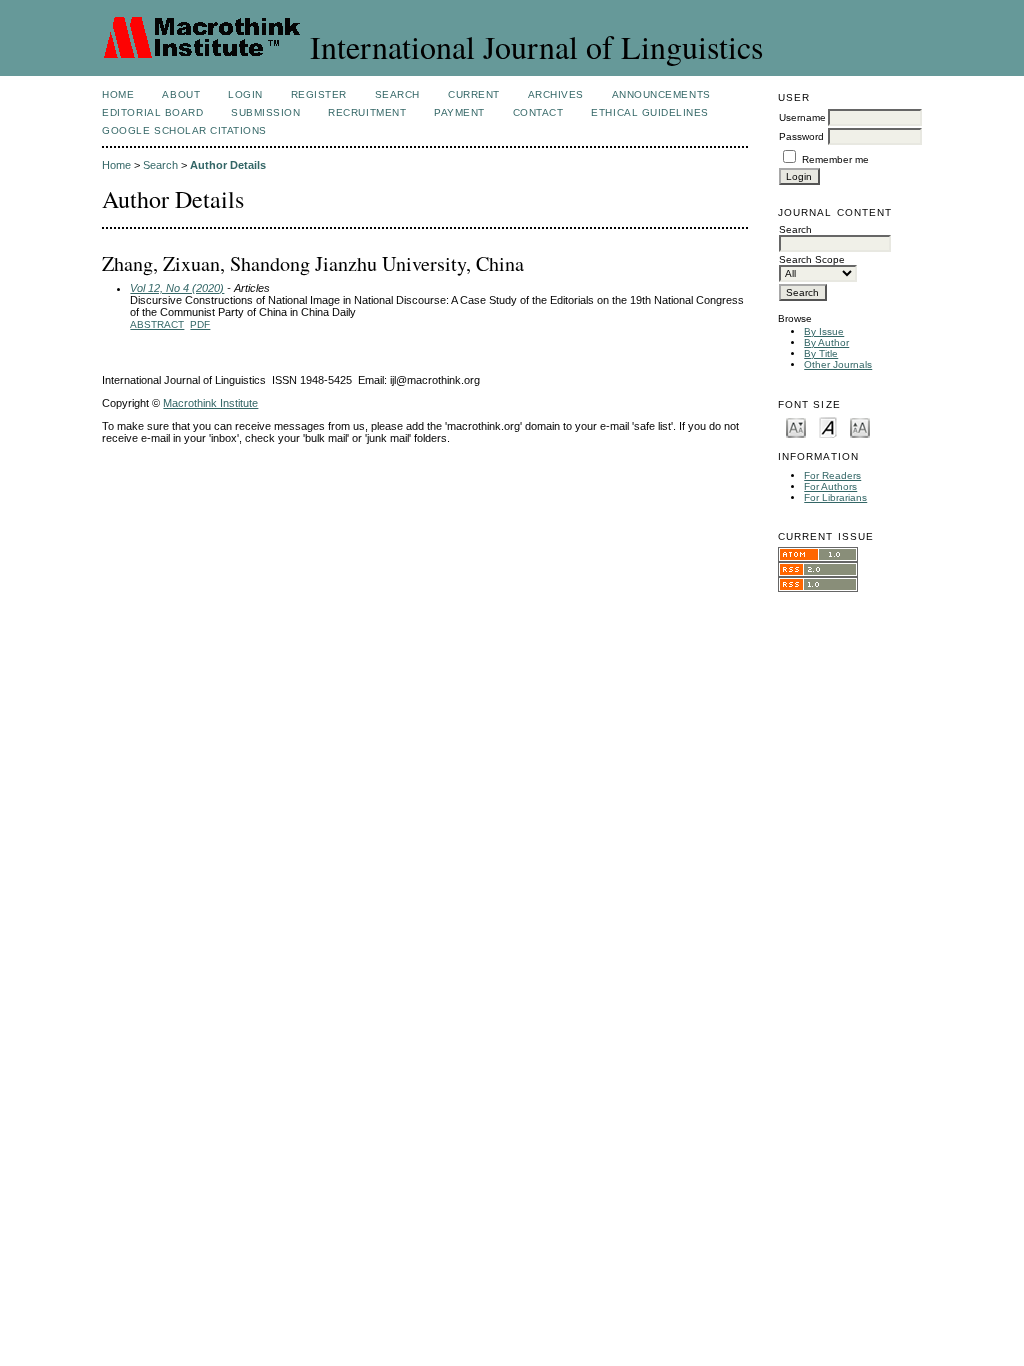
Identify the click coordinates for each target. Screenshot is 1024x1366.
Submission (265, 112)
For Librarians (835, 497)
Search (397, 94)
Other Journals (838, 364)
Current (474, 94)
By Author (826, 342)
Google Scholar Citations (184, 130)
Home (118, 94)
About (181, 94)
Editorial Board (152, 112)
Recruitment (367, 112)
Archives (556, 94)
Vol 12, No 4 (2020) (177, 288)
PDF (200, 324)
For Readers (832, 475)
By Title (821, 353)
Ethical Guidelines (649, 112)
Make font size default (828, 426)
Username (802, 117)
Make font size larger (860, 426)
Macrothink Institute (210, 403)
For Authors (830, 486)
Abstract (157, 324)
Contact (538, 112)
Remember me (835, 159)
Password (801, 136)
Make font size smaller (796, 426)
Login (245, 94)
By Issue (824, 331)
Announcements (661, 94)
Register (319, 94)
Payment (459, 112)
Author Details (228, 165)
